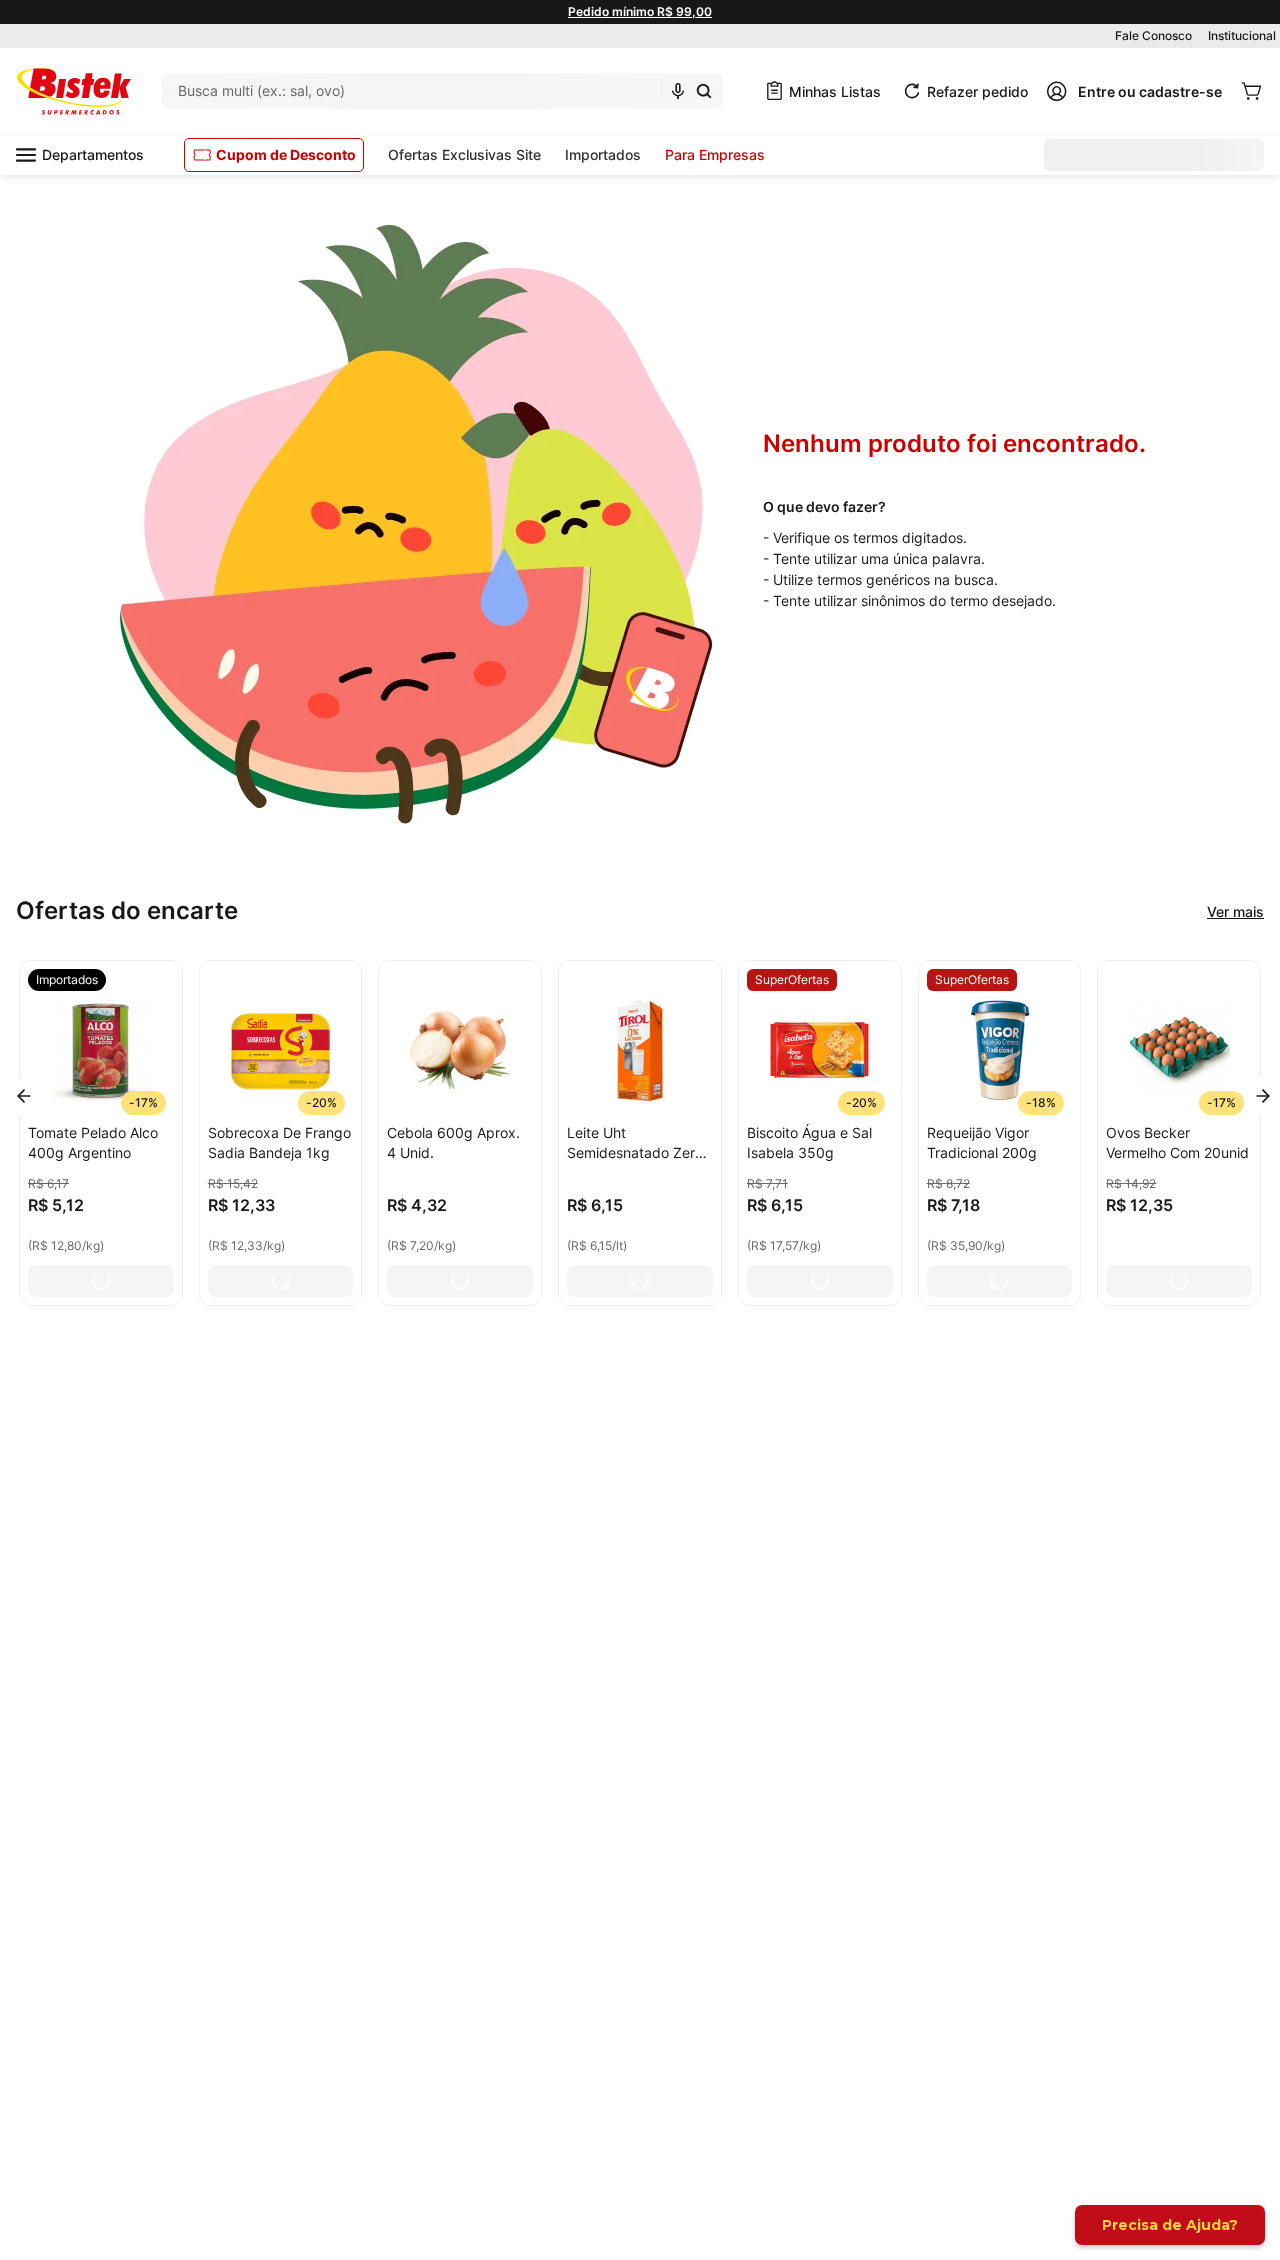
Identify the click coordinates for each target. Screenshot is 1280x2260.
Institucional (1242, 35)
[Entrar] (1134, 91)
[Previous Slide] (24, 1096)
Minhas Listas (835, 91)
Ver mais (1235, 911)
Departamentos (93, 154)
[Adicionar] (101, 1281)
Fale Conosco (1153, 35)
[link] (67, 980)
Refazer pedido (977, 91)
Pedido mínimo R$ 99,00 (640, 11)
